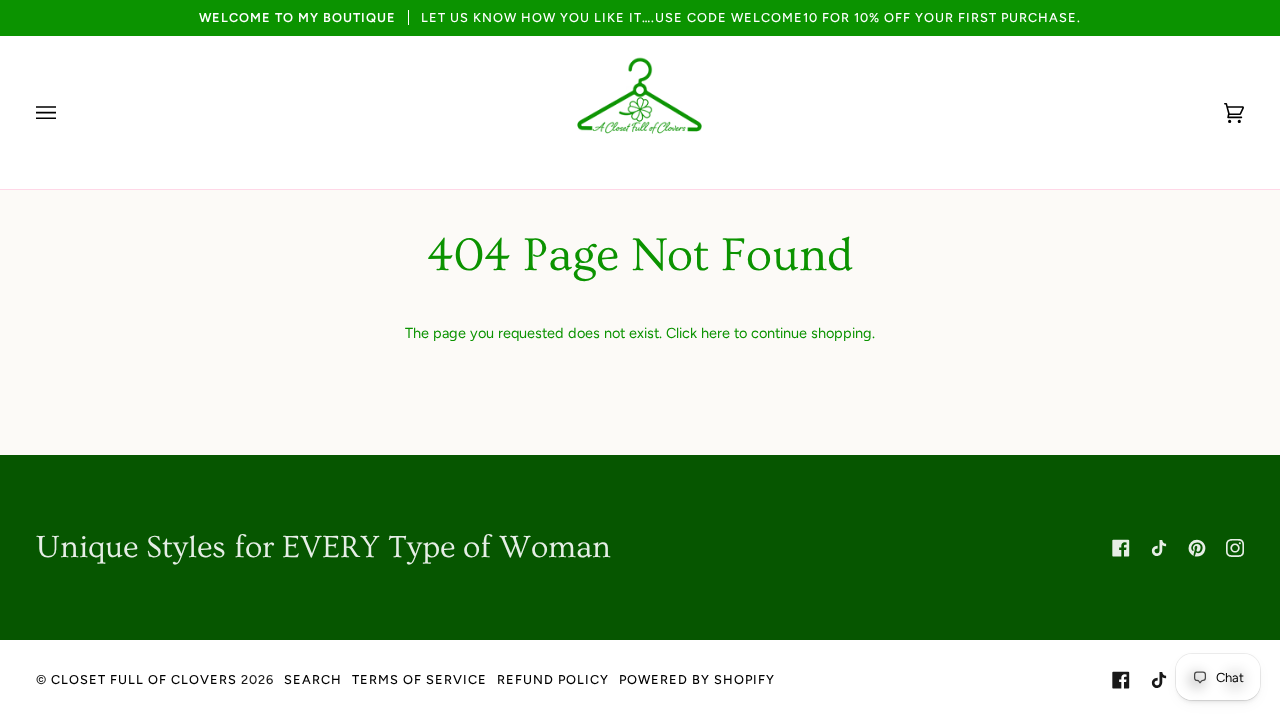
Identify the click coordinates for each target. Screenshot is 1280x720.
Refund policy (553, 679)
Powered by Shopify (697, 679)
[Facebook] (1121, 548)
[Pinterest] (1197, 548)
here (715, 333)
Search (313, 679)
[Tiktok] (1159, 548)
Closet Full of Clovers (144, 679)
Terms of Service (419, 679)
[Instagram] (1235, 548)
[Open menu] (66, 112)
